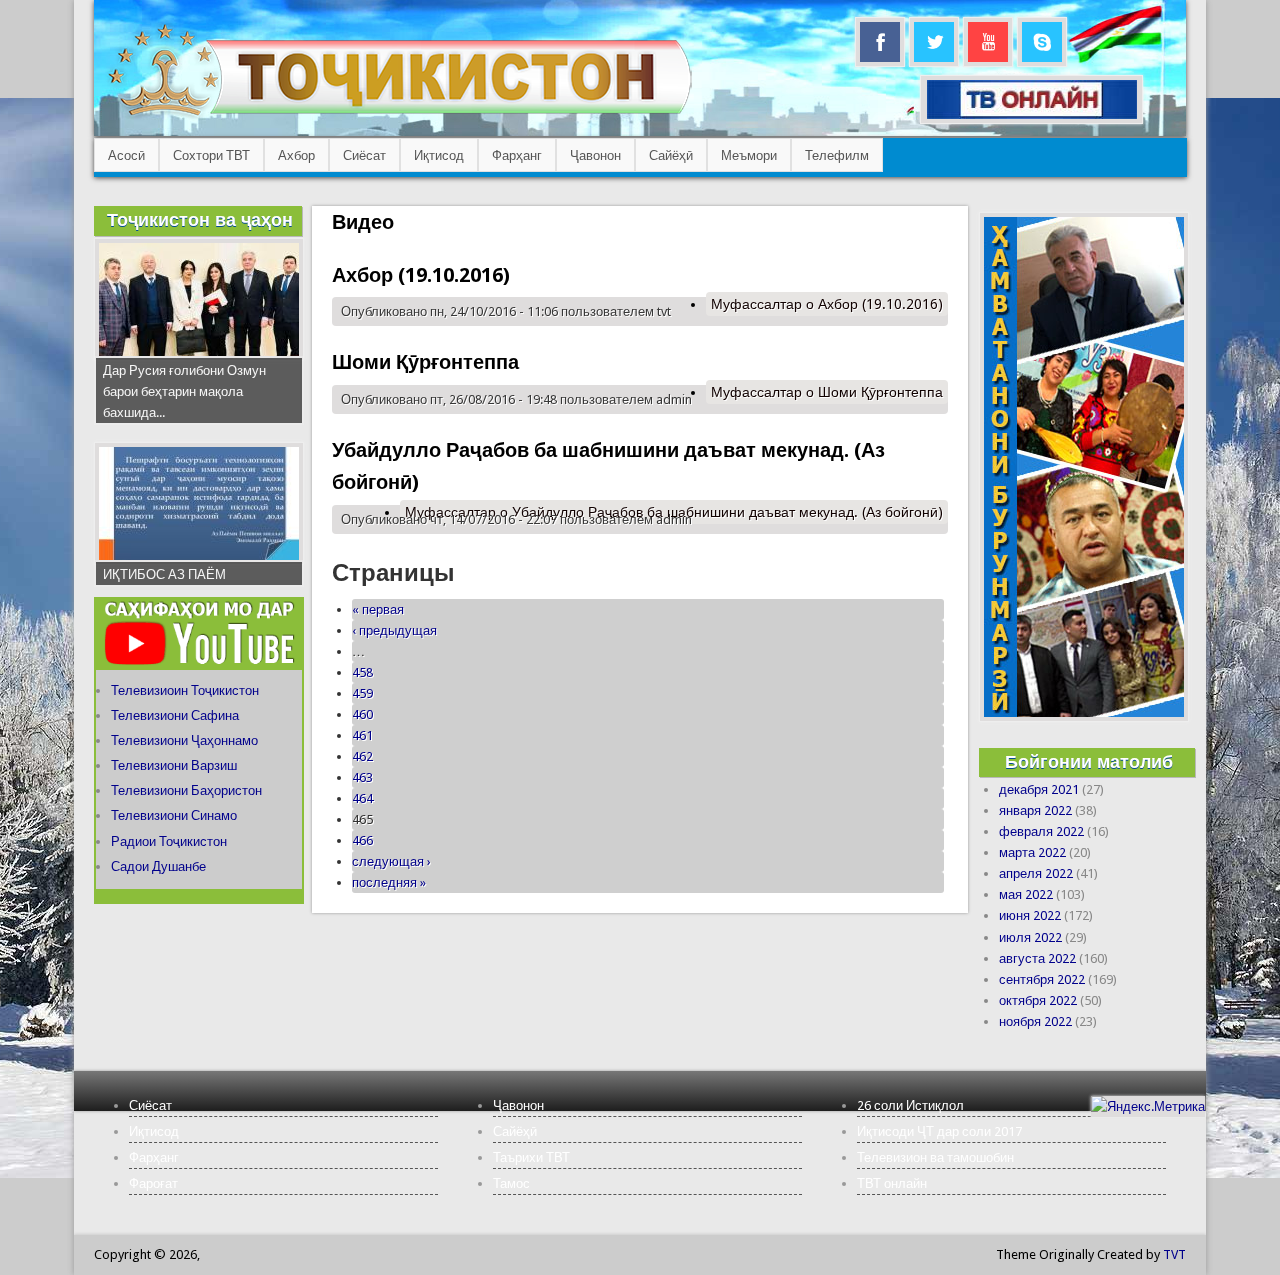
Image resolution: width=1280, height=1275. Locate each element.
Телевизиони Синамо (174, 815)
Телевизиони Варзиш (174, 765)
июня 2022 (1030, 915)
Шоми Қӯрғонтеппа (425, 362)
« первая (378, 609)
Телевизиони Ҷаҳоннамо (184, 740)
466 (362, 840)
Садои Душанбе (158, 866)
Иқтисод (439, 155)
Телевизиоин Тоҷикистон (185, 690)
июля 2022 (1030, 937)
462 (362, 756)
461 (362, 735)
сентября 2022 (1042, 979)
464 (362, 798)
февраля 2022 (1041, 831)
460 (362, 714)
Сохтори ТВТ (211, 155)
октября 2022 (1038, 1000)
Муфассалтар (827, 304)
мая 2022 (1026, 894)
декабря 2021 (1039, 789)
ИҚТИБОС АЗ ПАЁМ (164, 574)
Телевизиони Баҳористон (186, 790)
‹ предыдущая (394, 630)
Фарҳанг (517, 155)
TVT (1174, 1254)
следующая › (391, 861)
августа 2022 (1037, 958)
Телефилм (837, 155)
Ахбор (296, 155)
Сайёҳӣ (671, 155)
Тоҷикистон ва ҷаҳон (200, 219)
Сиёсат (364, 155)
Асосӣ (126, 155)
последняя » (389, 882)
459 (362, 693)
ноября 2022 (1035, 1021)
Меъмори (749, 155)
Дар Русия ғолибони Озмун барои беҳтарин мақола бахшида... (184, 391)
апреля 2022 (1036, 873)
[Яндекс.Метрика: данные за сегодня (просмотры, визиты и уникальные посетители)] (1148, 1106)
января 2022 (1035, 810)
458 (362, 672)
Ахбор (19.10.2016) (421, 275)
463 (362, 777)
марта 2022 (1032, 852)
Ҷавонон (595, 155)
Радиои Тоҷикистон (169, 841)
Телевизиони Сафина (175, 715)
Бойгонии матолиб (1089, 761)
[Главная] (399, 115)
